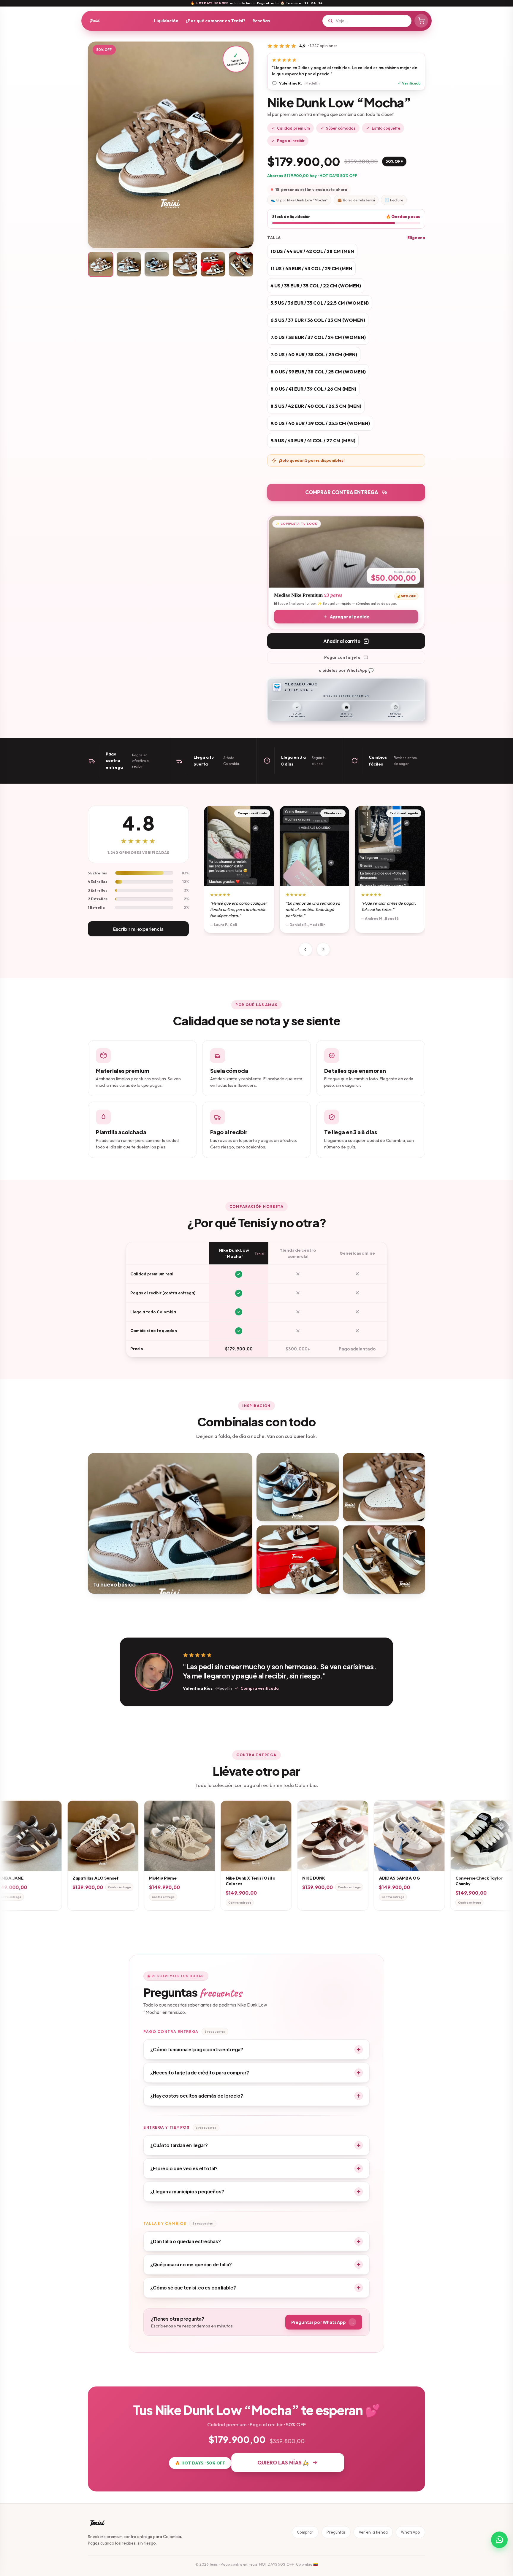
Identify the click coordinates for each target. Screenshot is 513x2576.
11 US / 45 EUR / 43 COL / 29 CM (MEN (311, 268)
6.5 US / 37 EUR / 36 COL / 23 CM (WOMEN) (318, 320)
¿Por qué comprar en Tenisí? (215, 21)
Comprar (305, 2532)
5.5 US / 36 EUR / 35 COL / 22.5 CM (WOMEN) (320, 303)
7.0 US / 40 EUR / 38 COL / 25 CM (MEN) (314, 354)
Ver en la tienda (373, 2532)
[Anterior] (305, 949)
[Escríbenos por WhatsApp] (499, 2540)
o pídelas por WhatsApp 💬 (346, 670)
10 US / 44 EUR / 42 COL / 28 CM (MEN (312, 251)
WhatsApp (410, 2532)
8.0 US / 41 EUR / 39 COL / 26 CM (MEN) (313, 389)
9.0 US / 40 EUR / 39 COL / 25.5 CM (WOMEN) (320, 423)
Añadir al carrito (342, 641)
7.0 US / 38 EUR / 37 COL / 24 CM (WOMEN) (318, 337)
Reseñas (261, 21)
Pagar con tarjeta (342, 657)
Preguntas (336, 2532)
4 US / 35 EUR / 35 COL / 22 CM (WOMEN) (316, 286)
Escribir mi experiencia (138, 929)
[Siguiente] (323, 949)
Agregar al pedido (350, 617)
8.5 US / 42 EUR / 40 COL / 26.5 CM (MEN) (316, 406)
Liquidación (166, 21)
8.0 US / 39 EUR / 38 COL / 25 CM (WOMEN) (318, 372)
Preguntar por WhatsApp (323, 2322)
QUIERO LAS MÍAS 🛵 (283, 2463)
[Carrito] (421, 21)
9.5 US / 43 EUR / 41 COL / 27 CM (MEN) (313, 440)
